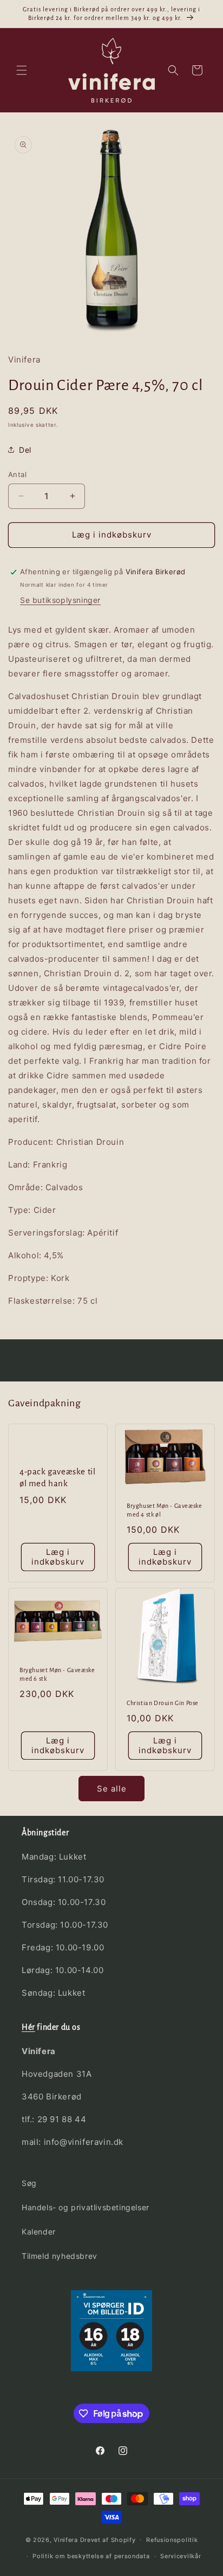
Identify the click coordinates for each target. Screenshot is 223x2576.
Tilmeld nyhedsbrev (60, 2256)
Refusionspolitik (172, 2540)
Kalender (39, 2232)
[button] (22, 70)
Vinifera (66, 2539)
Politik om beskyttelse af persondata (91, 2556)
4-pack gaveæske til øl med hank (57, 1477)
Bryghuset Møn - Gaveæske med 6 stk (57, 1674)
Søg (29, 2183)
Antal (17, 474)
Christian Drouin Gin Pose (163, 1703)
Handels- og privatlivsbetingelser (86, 2207)
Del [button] (25, 450)
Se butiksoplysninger (60, 600)
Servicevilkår (181, 2556)
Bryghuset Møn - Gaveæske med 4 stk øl (164, 1511)
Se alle (112, 1789)
